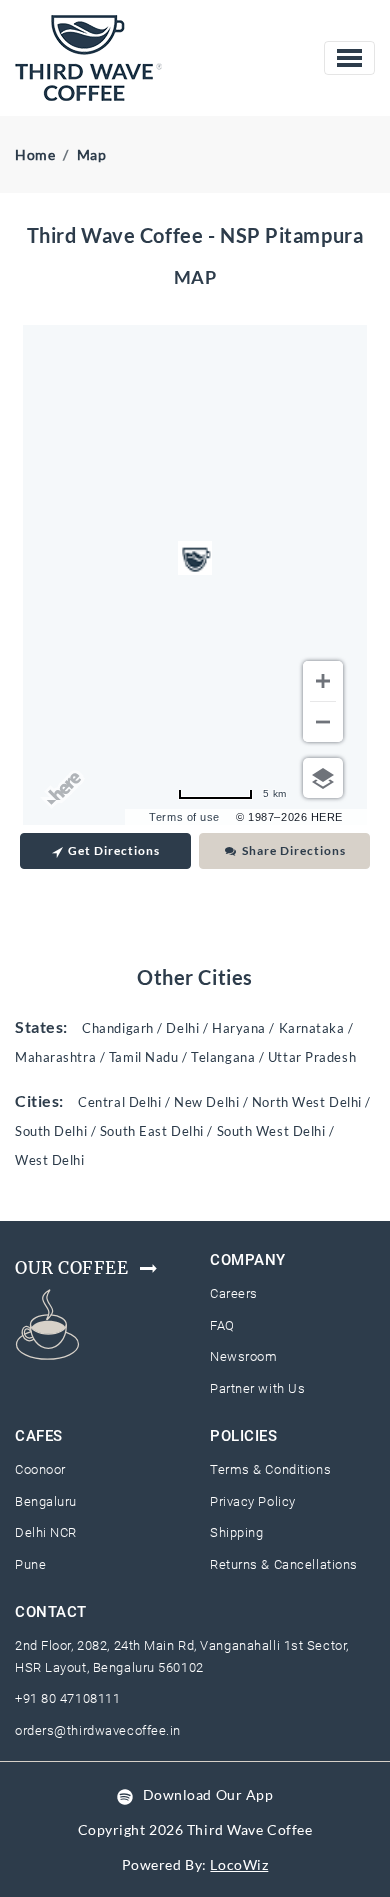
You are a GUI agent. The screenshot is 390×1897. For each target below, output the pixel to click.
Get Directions (114, 850)
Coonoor (40, 1469)
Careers (234, 1293)
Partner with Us (257, 1388)
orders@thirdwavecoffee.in (98, 1730)
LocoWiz (239, 1864)
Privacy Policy (253, 1501)
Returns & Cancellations (284, 1564)
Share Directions (294, 850)
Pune (30, 1564)
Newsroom (243, 1356)
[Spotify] (125, 1794)
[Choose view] (323, 778)
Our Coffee (72, 1268)
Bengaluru (46, 1501)
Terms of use (184, 817)
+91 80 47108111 (67, 1698)
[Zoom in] (323, 681)
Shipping (236, 1532)
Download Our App (208, 1794)
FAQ (222, 1325)
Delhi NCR (46, 1532)
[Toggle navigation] (349, 58)
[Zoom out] (323, 722)
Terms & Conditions (270, 1469)
